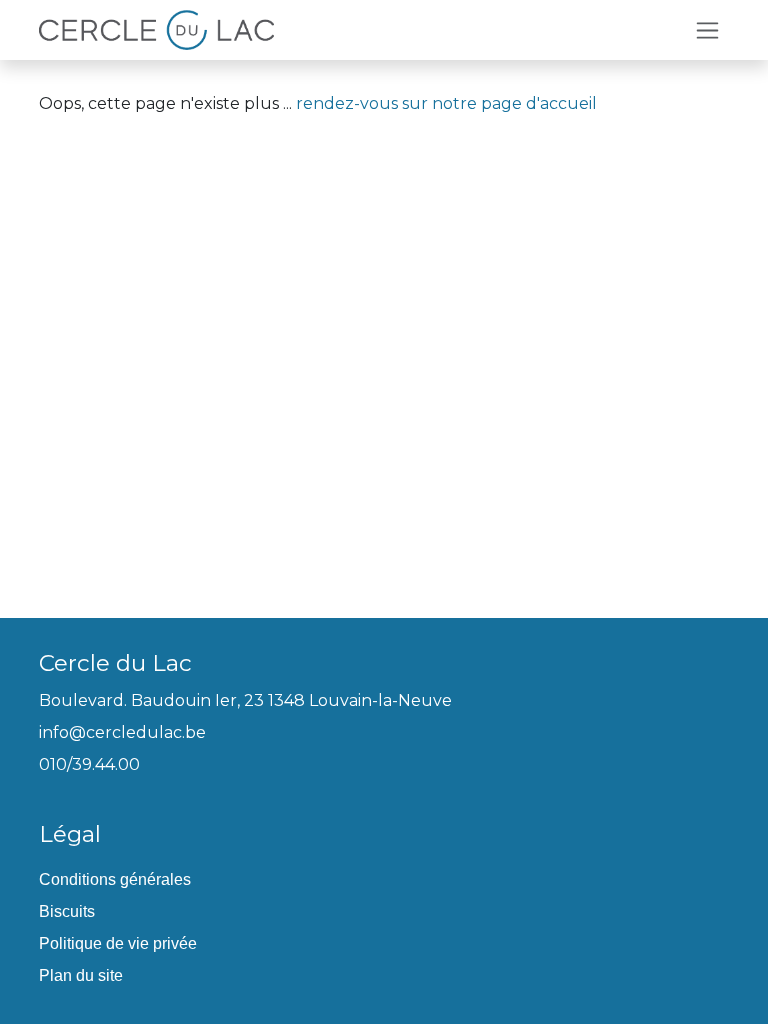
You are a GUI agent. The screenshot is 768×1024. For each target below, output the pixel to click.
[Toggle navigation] (707, 30)
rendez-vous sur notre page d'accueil (446, 103)
